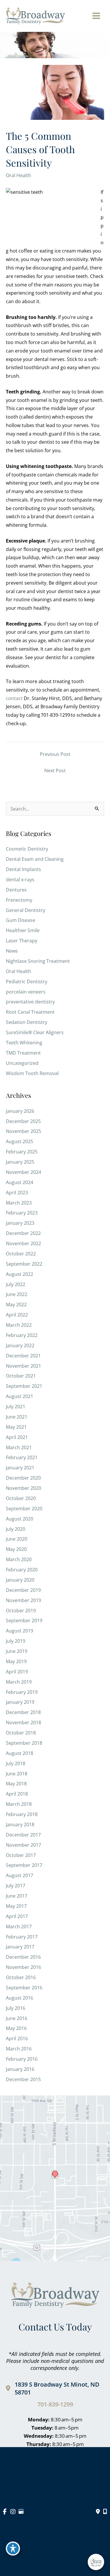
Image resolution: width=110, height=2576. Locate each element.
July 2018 (16, 1763)
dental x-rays (20, 880)
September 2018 (24, 1743)
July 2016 (16, 2008)
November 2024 (23, 1172)
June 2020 (17, 1539)
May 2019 (16, 1661)
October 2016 (21, 1977)
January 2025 (20, 1162)
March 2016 (19, 2049)
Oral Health (18, 175)
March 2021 (19, 1447)
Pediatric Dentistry (27, 982)
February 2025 (22, 1152)
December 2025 (23, 1121)
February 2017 (22, 1937)
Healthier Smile (23, 930)
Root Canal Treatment (30, 1012)
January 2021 (20, 1468)
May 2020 (16, 1549)
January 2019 (20, 1702)
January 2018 (20, 1825)
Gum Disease (21, 920)
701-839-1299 (55, 2404)
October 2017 (21, 1855)
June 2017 (17, 1896)
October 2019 (21, 1611)
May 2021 (16, 1427)
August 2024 (20, 1182)
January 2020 (20, 1580)
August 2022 (20, 1274)
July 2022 (16, 1284)
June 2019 (17, 1651)
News (12, 951)
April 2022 (17, 1315)
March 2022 (19, 1325)
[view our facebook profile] (5, 2512)
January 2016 (20, 2069)
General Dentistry (26, 910)
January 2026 (20, 1111)
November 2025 (23, 1131)
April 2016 (17, 2038)
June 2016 (17, 2018)
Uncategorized (22, 1063)
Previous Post (55, 754)
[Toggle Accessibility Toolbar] (13, 2549)
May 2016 (16, 2028)
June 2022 (17, 1294)
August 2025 (20, 1141)
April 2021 (17, 1437)
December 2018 (23, 1712)
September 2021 (24, 1386)
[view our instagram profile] (13, 2512)
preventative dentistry (30, 1002)
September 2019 (24, 1620)
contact (14, 698)
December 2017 (23, 1835)
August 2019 (20, 1631)
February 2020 (22, 1570)
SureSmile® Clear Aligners (35, 1032)
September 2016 (24, 1988)
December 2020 (23, 1478)
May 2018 (16, 1784)
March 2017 (19, 1927)
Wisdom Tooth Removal (32, 1073)
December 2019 (23, 1590)
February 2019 (22, 1692)
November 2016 (23, 1967)
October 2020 (21, 1498)
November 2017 (23, 1845)
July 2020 (16, 1529)
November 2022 (23, 1243)
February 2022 (22, 1335)
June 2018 (17, 1774)
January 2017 (20, 1947)
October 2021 (21, 1376)
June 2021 (17, 1417)
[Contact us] (98, 2512)
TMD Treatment (23, 1053)
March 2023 (19, 1203)
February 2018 (22, 1814)
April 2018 (17, 1794)
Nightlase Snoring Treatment (38, 961)
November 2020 (23, 1488)
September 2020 (24, 1509)
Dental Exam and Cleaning (35, 859)
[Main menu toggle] (96, 16)
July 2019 (16, 1641)
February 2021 (22, 1457)
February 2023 (22, 1213)
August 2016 (20, 1998)
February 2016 (22, 2059)
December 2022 (23, 1233)
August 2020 (20, 1519)
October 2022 (21, 1254)
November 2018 (23, 1722)
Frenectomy (19, 900)
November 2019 (23, 1600)
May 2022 (16, 1305)
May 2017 (16, 1906)
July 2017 (16, 1886)
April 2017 (17, 1916)
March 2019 (19, 1682)
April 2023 (17, 1193)
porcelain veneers (26, 992)
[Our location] (105, 2512)
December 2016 (23, 1957)
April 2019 (17, 1672)
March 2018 (19, 1804)
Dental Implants (23, 869)
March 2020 (19, 1559)
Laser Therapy (22, 941)
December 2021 (23, 1356)
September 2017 (24, 1865)
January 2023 (20, 1223)
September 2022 (24, 1264)
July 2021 (16, 1407)
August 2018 (20, 1753)
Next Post (55, 770)
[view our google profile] (21, 2512)
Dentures (16, 890)
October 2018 (21, 1733)
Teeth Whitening (24, 1043)
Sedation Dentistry (27, 1022)
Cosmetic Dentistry (27, 849)
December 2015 (23, 2079)
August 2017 (20, 1875)
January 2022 (20, 1345)
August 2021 (20, 1396)
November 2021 (23, 1366)
